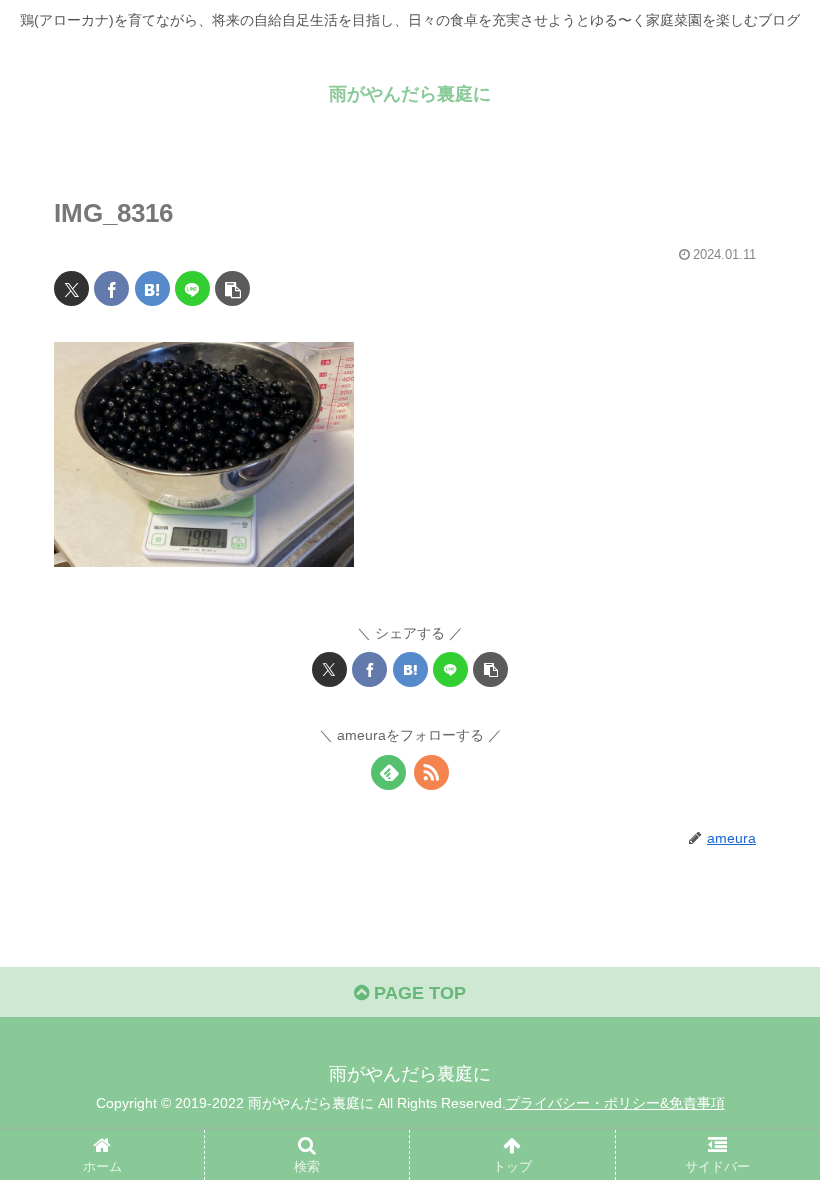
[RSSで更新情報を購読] (431, 772)
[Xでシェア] (71, 288)
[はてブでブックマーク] (152, 288)
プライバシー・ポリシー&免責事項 (615, 1103)
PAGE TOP (417, 993)
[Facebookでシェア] (111, 288)
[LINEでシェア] (192, 288)
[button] (232, 288)
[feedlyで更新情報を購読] (388, 772)
